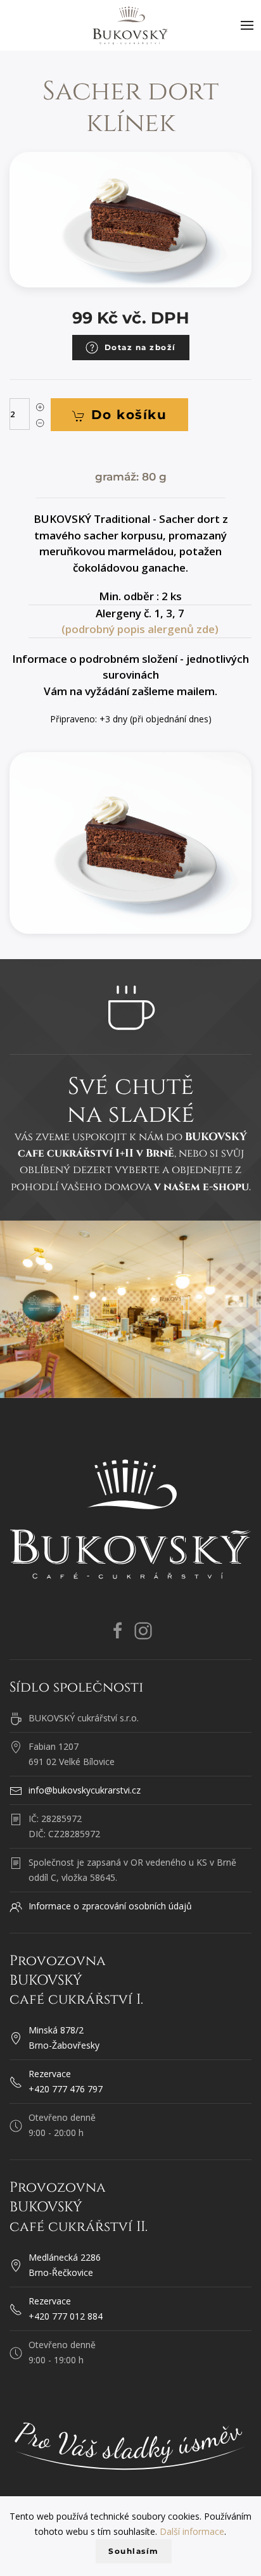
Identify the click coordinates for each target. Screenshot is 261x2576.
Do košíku (129, 415)
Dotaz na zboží (140, 347)
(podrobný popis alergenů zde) (140, 629)
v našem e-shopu (201, 1187)
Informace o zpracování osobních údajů (110, 1906)
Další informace (192, 2531)
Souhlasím (134, 2551)
